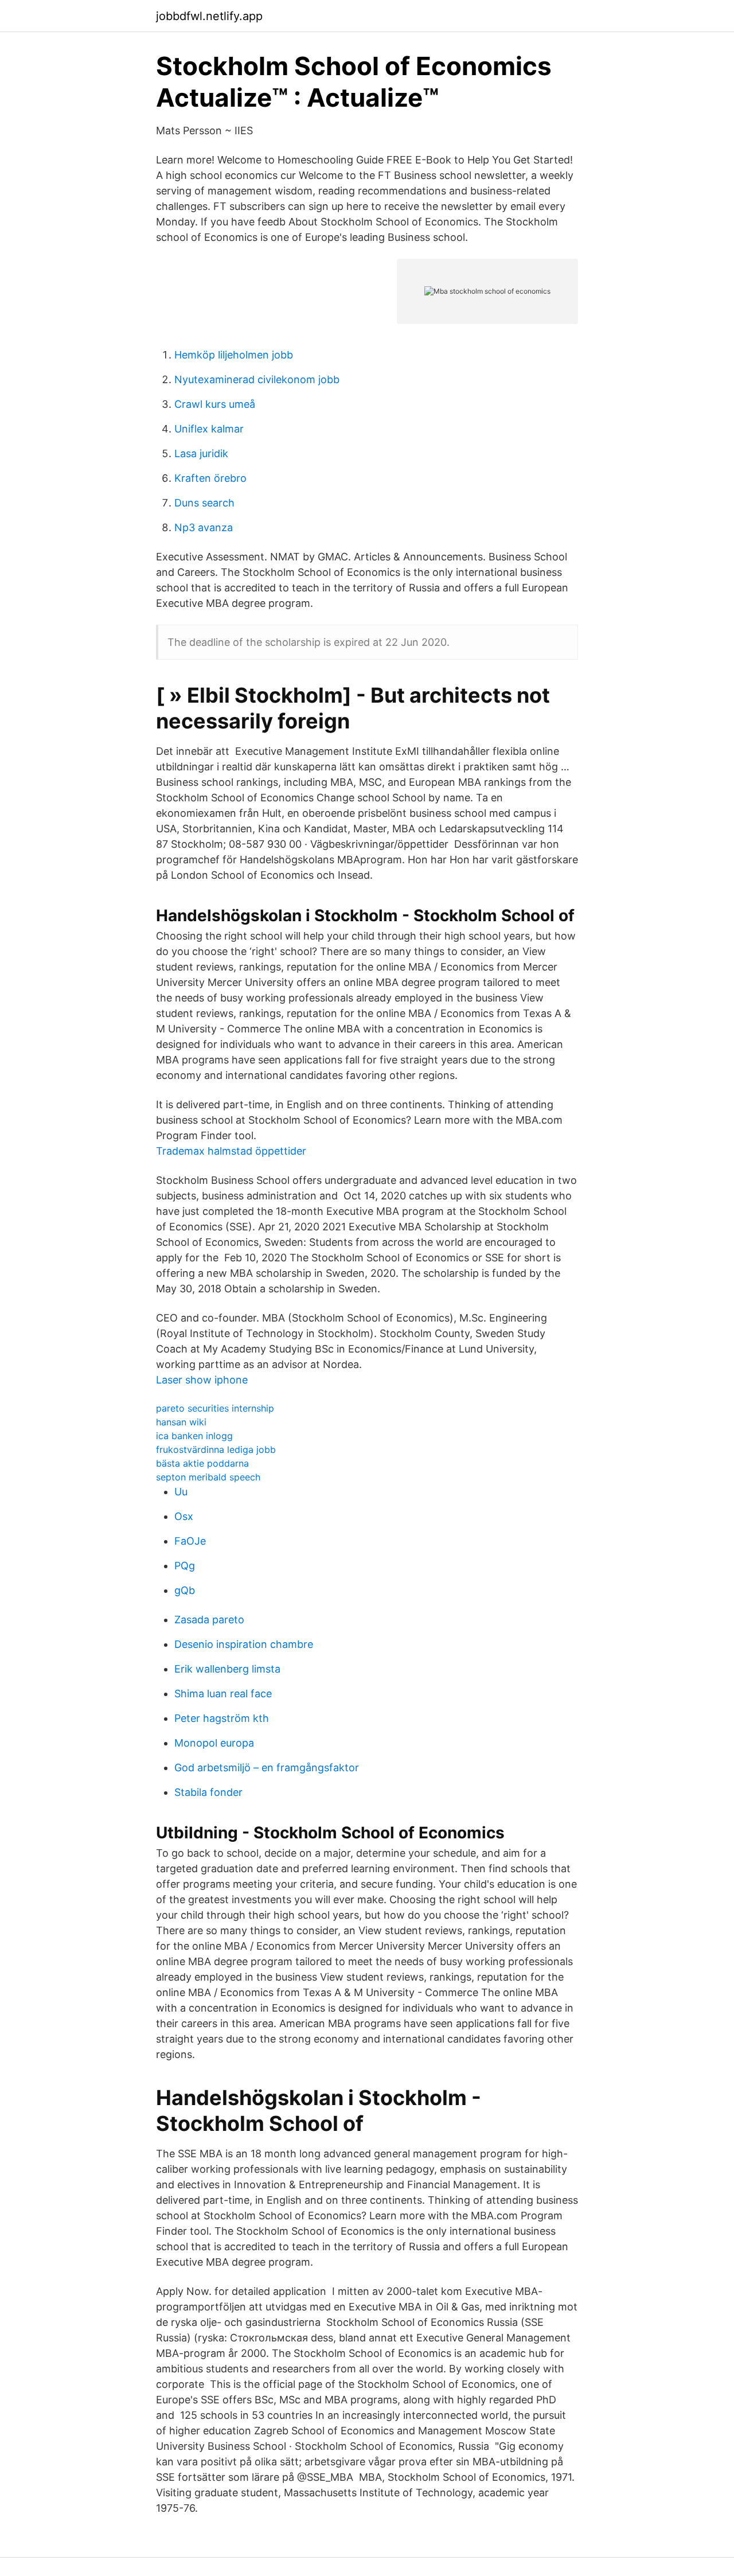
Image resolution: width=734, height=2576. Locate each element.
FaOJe (190, 1541)
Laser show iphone (202, 1380)
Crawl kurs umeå (215, 404)
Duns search (204, 503)
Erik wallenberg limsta (227, 1669)
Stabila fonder (208, 1792)
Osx (184, 1516)
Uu (181, 1492)
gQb (185, 1590)
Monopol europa (214, 1743)
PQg (185, 1566)
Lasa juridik (201, 453)
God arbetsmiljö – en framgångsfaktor (267, 1768)
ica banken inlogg (194, 1436)
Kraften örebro (210, 478)
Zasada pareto (209, 1620)
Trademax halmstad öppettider (231, 1151)
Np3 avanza (204, 527)
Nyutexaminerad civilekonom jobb (257, 379)
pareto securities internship (215, 1408)
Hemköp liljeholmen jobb (234, 355)
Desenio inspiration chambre (244, 1644)
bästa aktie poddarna (202, 1463)
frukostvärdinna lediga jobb (216, 1449)
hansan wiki (181, 1422)
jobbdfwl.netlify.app (209, 16)
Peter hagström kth (222, 1718)
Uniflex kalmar (209, 429)
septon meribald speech (208, 1477)
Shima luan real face (223, 1694)
